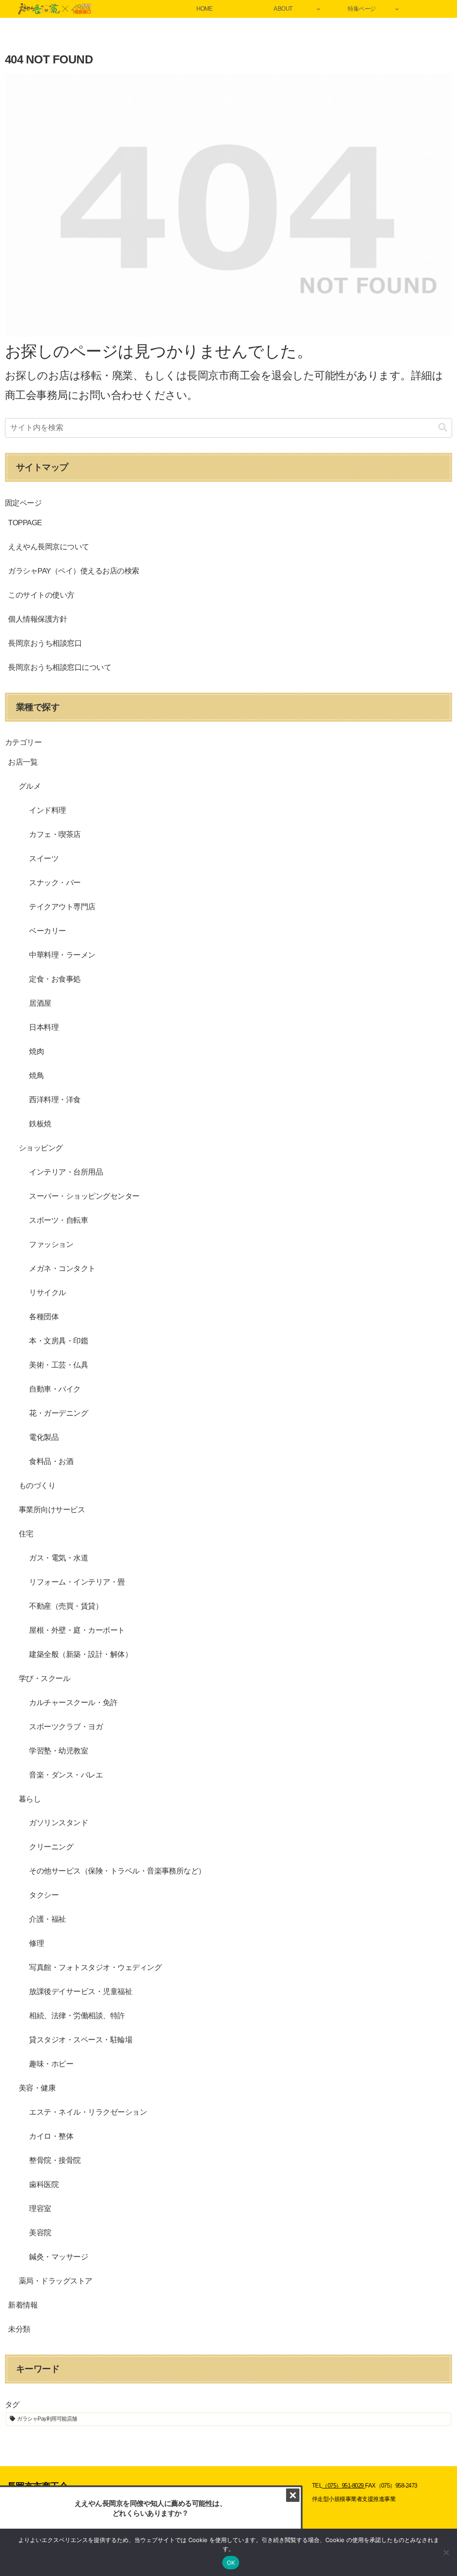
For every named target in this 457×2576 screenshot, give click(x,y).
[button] (443, 428)
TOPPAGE (25, 523)
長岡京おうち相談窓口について (60, 667)
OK (231, 2563)
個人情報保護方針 (37, 619)
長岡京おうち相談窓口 (45, 643)
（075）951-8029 (343, 2486)
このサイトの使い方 (41, 595)
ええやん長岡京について (48, 547)
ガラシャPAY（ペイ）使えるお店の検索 (73, 571)
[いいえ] (446, 2552)
